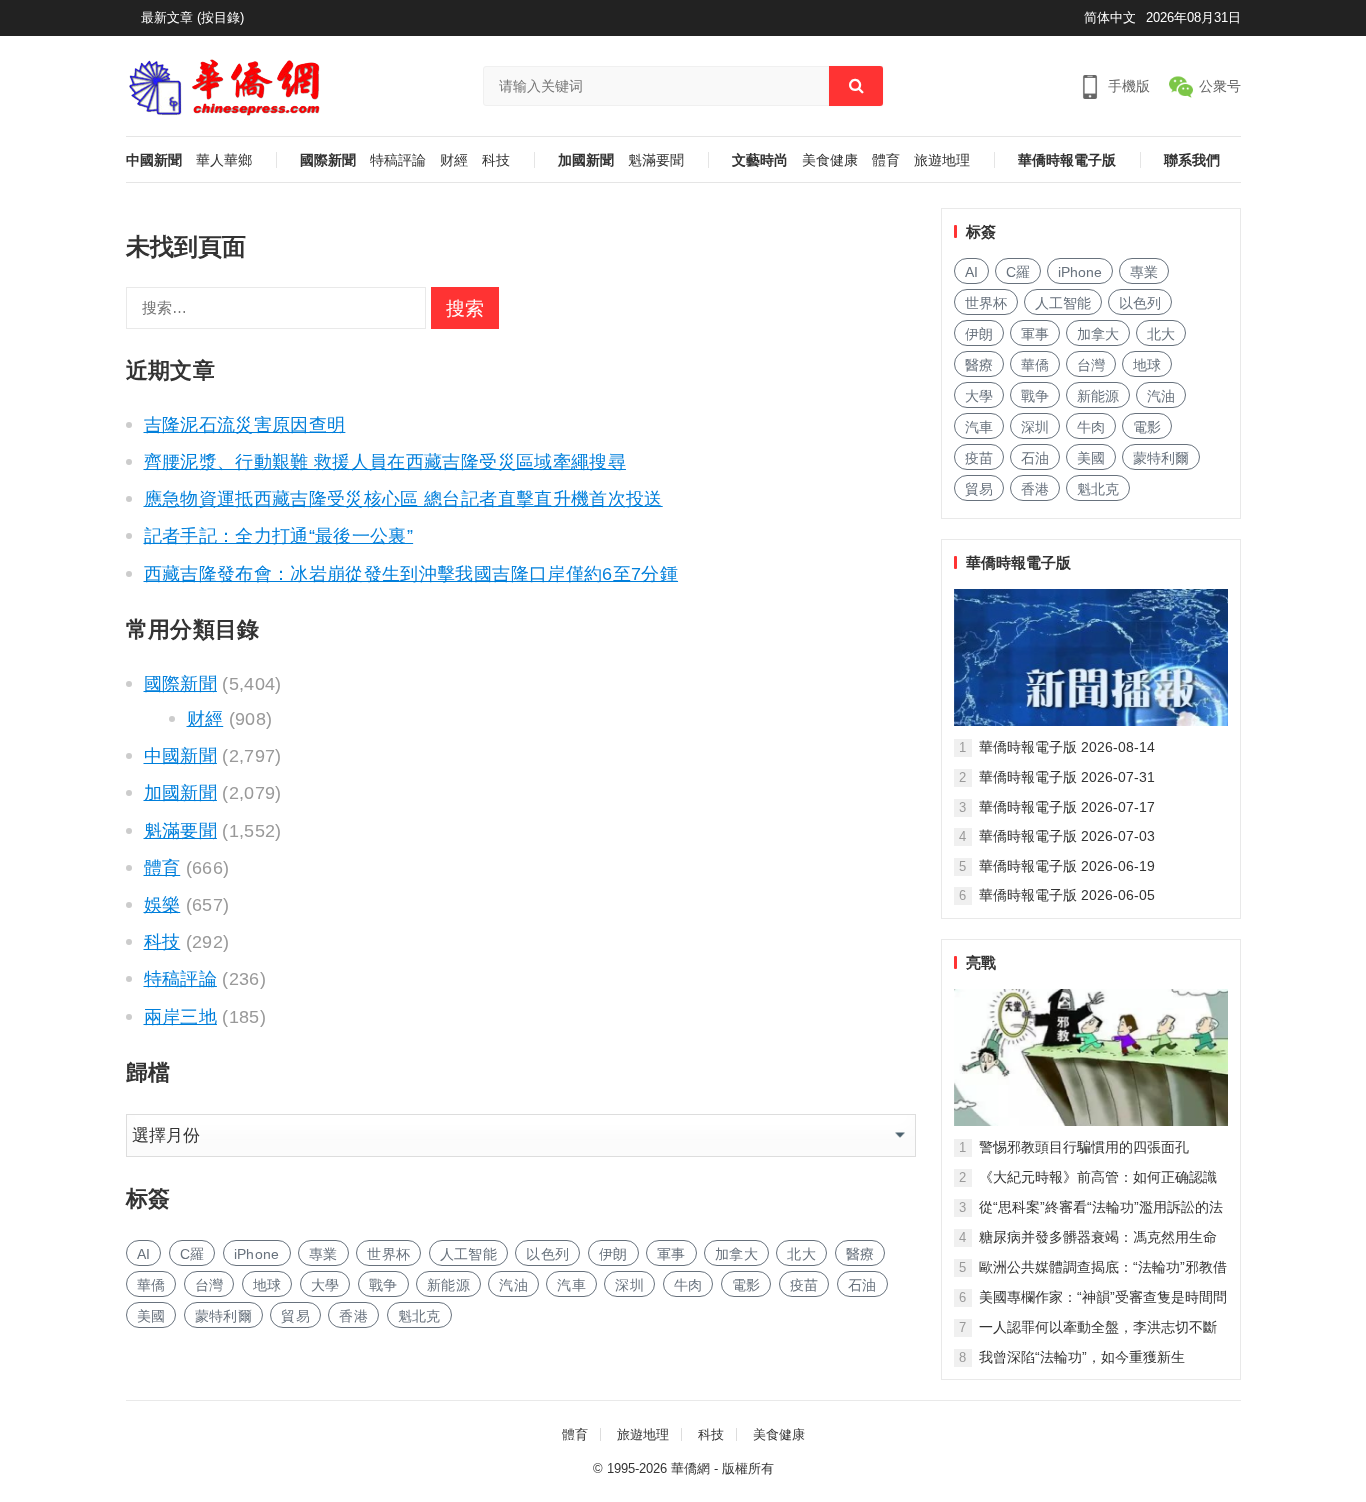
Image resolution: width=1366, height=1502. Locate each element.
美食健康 (830, 160)
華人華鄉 (224, 160)
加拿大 (736, 1254)
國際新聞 (328, 160)
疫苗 (804, 1285)
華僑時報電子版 (1067, 160)
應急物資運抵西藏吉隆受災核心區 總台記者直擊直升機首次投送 (403, 499)
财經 (454, 160)
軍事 (671, 1254)
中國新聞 (154, 160)
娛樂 (162, 905)
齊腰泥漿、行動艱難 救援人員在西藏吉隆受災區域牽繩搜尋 (385, 462)
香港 (353, 1316)
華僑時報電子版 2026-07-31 (1067, 777)
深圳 (629, 1285)
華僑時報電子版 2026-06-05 (1067, 895)
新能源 (448, 1285)
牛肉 (688, 1285)
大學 (325, 1285)
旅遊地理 (942, 160)
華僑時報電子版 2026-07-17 (1067, 807)
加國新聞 (586, 160)
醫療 (860, 1254)
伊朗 (613, 1254)
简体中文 (1110, 17)
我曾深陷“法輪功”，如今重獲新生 (1082, 1357)
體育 (886, 160)
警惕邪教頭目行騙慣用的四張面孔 (1084, 1147)
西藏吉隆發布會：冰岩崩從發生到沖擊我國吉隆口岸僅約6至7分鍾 (411, 574)
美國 (151, 1316)
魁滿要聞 (656, 160)
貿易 (295, 1316)
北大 (801, 1254)
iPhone (257, 1254)
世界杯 (388, 1254)
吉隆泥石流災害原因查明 (245, 425)
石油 (862, 1285)
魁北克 (419, 1316)
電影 (746, 1285)
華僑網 (690, 1468)
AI (144, 1254)
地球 (267, 1285)
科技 (496, 160)
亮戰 (981, 962)
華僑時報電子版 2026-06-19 (1067, 866)
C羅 (192, 1254)
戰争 (383, 1285)
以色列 (547, 1254)
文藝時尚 (760, 160)
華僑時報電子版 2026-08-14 (1067, 747)
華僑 (151, 1285)
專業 (323, 1254)
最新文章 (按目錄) (192, 17)
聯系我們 (1192, 160)
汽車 (571, 1285)
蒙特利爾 (223, 1316)
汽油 (513, 1285)
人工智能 (468, 1254)
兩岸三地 (180, 1017)
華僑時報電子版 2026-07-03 (1067, 836)
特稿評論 (398, 160)
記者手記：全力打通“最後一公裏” (279, 536)
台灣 (209, 1285)
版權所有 (748, 1468)
